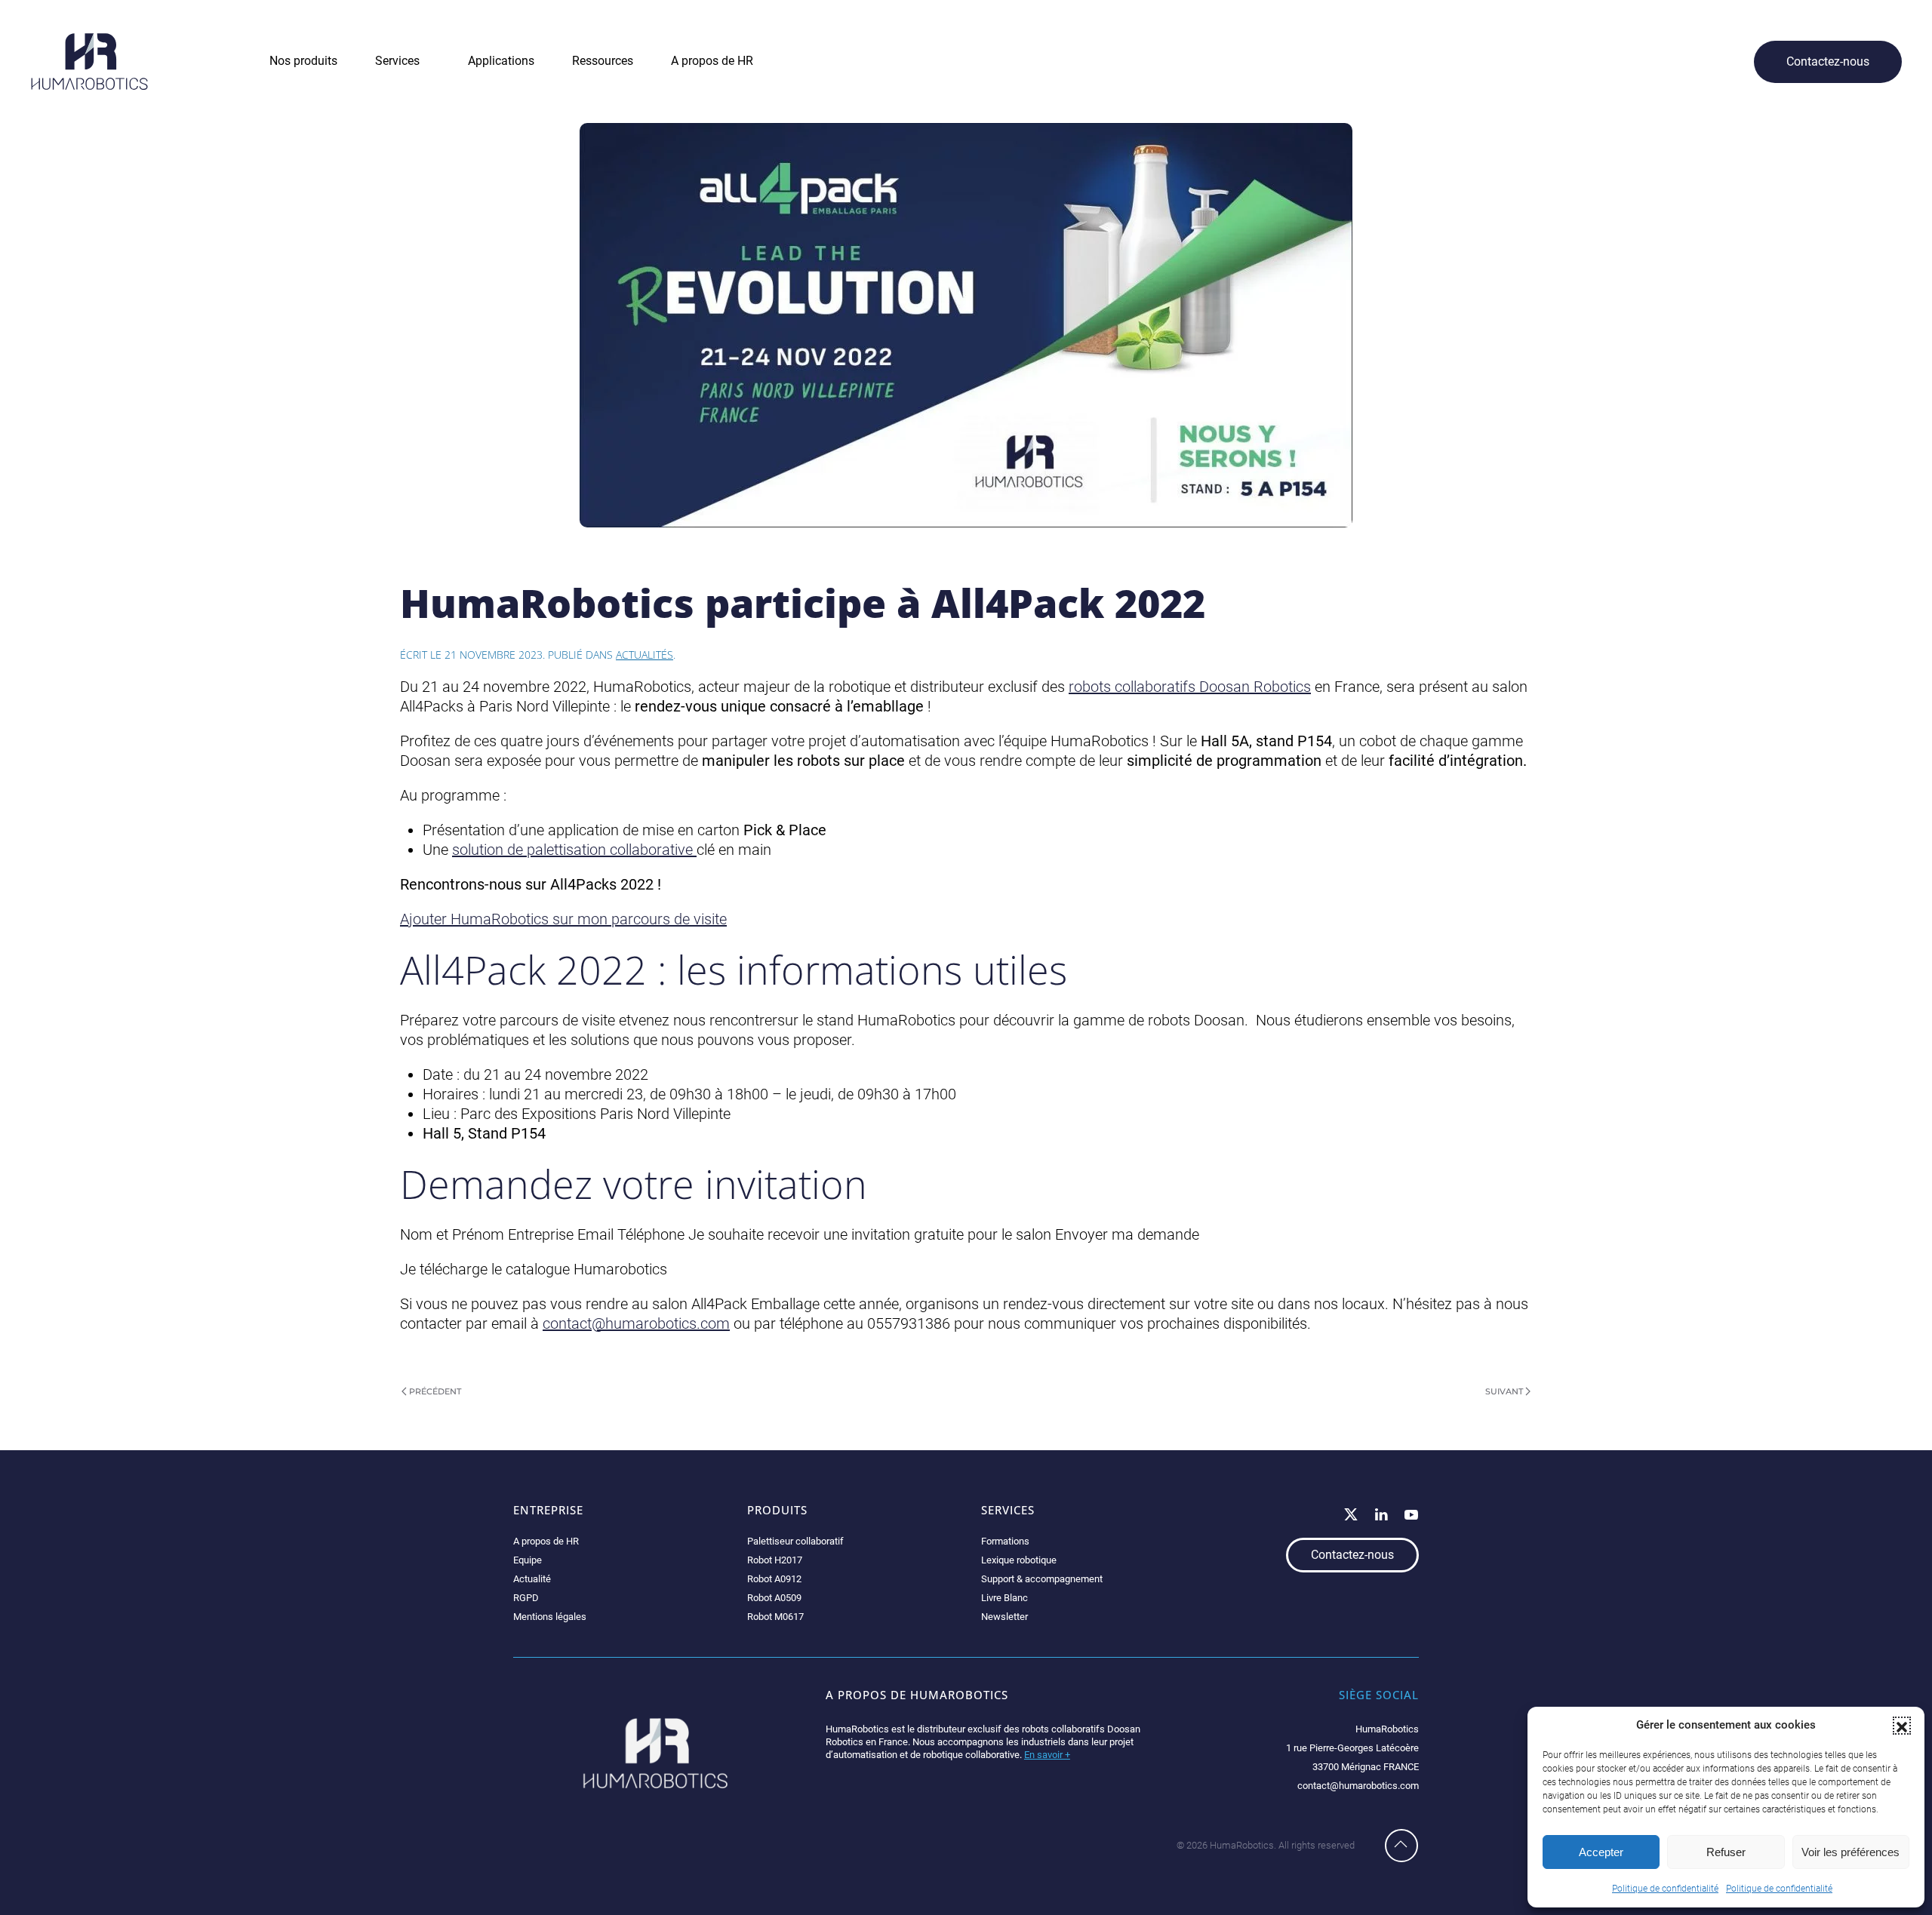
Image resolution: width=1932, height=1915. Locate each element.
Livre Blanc (1004, 1598)
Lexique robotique (1019, 1560)
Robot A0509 (774, 1598)
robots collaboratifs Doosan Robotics (1190, 687)
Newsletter (1004, 1617)
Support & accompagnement (1042, 1579)
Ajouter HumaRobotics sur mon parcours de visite (563, 919)
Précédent (435, 1391)
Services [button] (397, 61)
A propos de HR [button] (712, 61)
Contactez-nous (1828, 61)
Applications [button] (501, 61)
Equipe (528, 1560)
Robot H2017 (775, 1560)
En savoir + (1047, 1755)
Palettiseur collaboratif (795, 1541)
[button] (1902, 1726)
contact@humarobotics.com (636, 1323)
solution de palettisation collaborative (574, 850)
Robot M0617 (775, 1617)
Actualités (645, 655)
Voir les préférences (1850, 1852)
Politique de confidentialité (1665, 1889)
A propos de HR (546, 1541)
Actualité (532, 1579)
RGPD (526, 1598)
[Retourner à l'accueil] (89, 61)
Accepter (1601, 1852)
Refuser (1726, 1852)
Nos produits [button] (303, 61)
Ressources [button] (603, 61)
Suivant (1504, 1391)
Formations (1005, 1541)
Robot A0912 (774, 1579)
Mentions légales (550, 1617)
